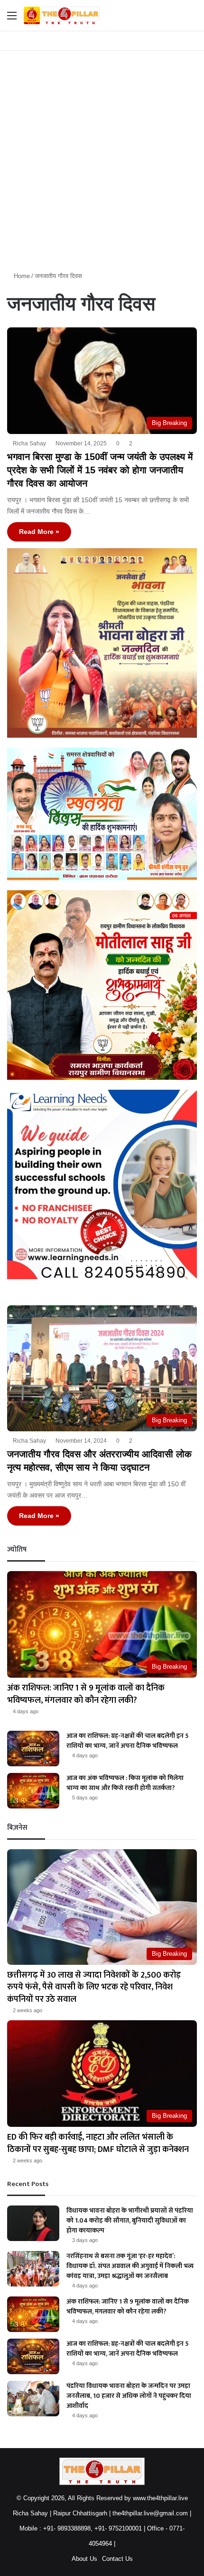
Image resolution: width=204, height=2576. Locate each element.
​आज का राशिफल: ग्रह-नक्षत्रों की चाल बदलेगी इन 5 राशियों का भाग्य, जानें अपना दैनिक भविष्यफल (128, 1741)
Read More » (39, 532)
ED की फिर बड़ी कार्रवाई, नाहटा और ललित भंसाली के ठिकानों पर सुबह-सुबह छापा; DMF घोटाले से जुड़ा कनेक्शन (98, 2143)
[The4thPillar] (62, 15)
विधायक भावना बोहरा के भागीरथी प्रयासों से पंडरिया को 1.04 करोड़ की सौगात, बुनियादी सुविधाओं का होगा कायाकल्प (130, 2220)
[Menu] (12, 19)
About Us (84, 2559)
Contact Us (117, 2559)
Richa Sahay (29, 443)
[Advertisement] (102, 157)
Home (21, 276)
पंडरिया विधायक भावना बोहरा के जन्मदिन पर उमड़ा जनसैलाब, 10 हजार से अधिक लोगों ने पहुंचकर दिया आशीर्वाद (129, 2396)
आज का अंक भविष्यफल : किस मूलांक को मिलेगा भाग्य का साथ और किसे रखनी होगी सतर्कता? (125, 1783)
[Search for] (192, 19)
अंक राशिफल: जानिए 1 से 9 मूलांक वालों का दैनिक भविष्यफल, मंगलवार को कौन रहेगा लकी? (86, 1694)
